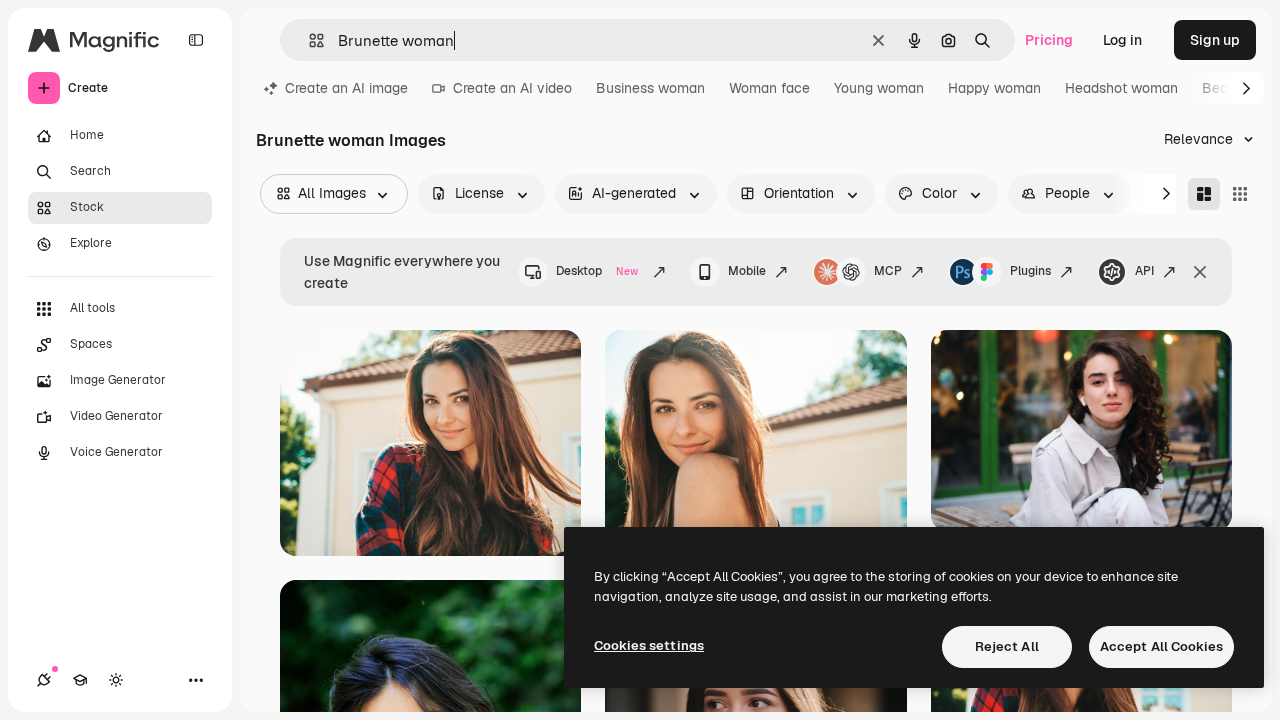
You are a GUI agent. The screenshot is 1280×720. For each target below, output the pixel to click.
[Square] (1240, 194)
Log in (1122, 40)
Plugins (1030, 271)
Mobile (747, 271)
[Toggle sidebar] (196, 40)
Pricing (1049, 40)
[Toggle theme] (116, 680)
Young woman (879, 88)
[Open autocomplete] (308, 40)
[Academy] (80, 680)
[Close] (1200, 272)
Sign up (1215, 40)
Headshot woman (1121, 88)
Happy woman (994, 88)
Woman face (769, 88)
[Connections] (44, 680)
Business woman (650, 88)
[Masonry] (1204, 194)
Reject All (1007, 646)
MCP (888, 271)
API (1144, 271)
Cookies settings (649, 645)
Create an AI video (512, 88)
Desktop (597, 271)
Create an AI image (346, 88)
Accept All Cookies (1161, 646)
